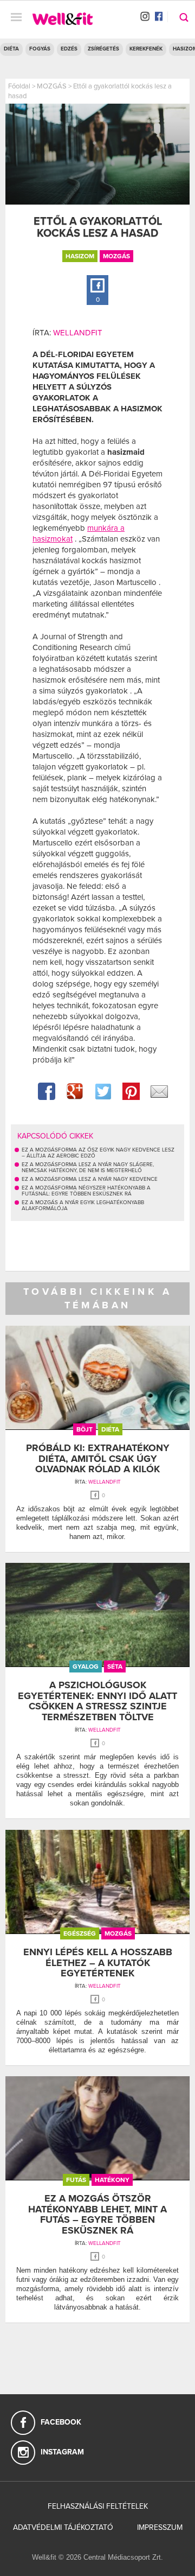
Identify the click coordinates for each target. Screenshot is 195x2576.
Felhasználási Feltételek (98, 2506)
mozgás (116, 256)
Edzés (69, 49)
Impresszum (160, 2527)
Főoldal (19, 86)
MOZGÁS (52, 86)
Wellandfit (78, 333)
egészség (80, 1933)
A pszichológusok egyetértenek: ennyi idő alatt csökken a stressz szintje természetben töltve (97, 1701)
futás (76, 2180)
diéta (110, 1429)
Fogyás (40, 49)
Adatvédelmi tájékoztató (63, 2527)
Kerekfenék (146, 49)
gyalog (86, 1667)
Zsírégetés (103, 49)
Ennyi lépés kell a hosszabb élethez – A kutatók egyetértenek (98, 1963)
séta (115, 1667)
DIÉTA (11, 49)
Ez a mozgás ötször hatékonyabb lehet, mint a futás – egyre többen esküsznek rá (97, 2214)
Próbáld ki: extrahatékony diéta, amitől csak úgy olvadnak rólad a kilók (98, 1459)
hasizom (80, 256)
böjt (84, 1429)
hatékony (112, 2180)
